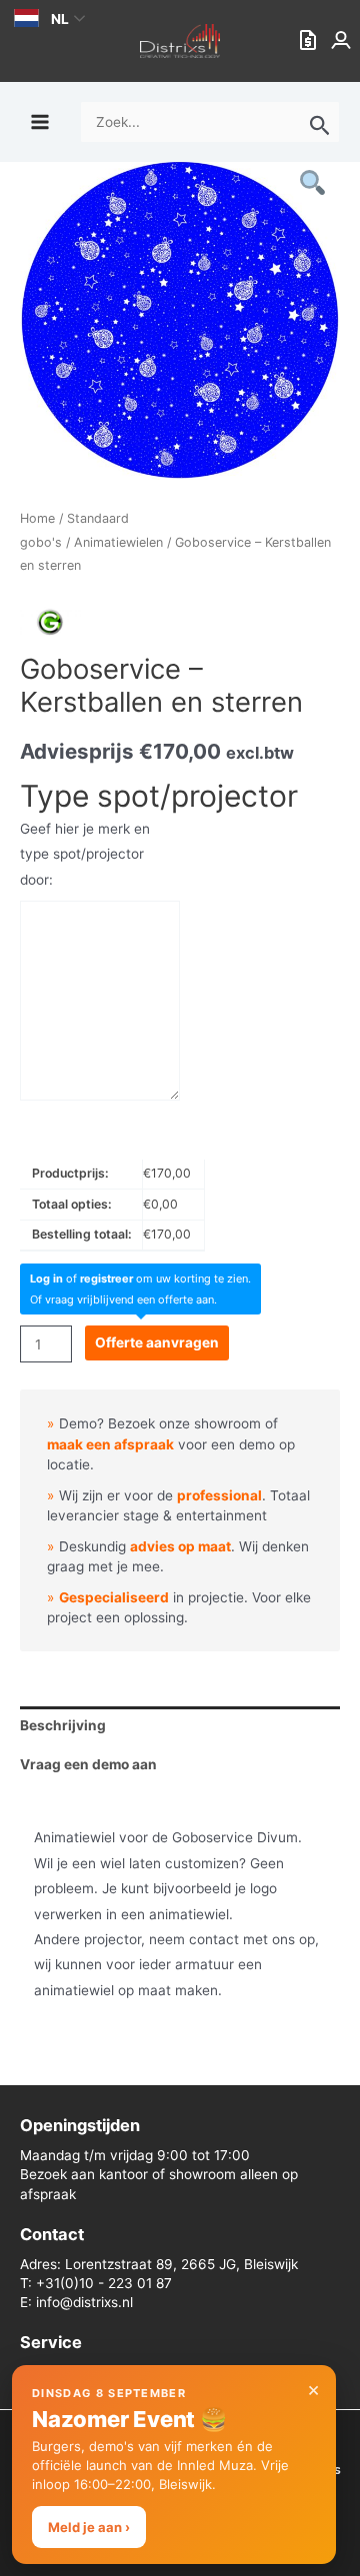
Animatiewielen (118, 542)
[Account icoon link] (343, 41)
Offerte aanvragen (157, 1342)
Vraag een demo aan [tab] (88, 1764)
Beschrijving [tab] (63, 1725)
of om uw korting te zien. (140, 1279)
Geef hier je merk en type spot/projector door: (85, 854)
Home (37, 518)
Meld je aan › (89, 2527)
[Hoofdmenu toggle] (39, 121)
